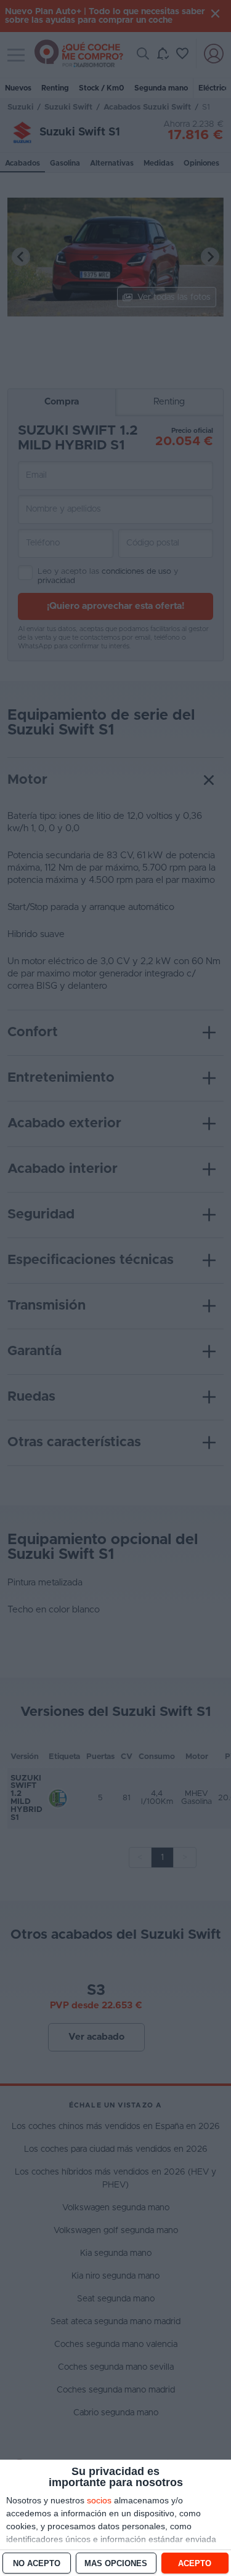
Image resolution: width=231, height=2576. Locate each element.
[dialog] (115, 2518)
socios (99, 2500)
